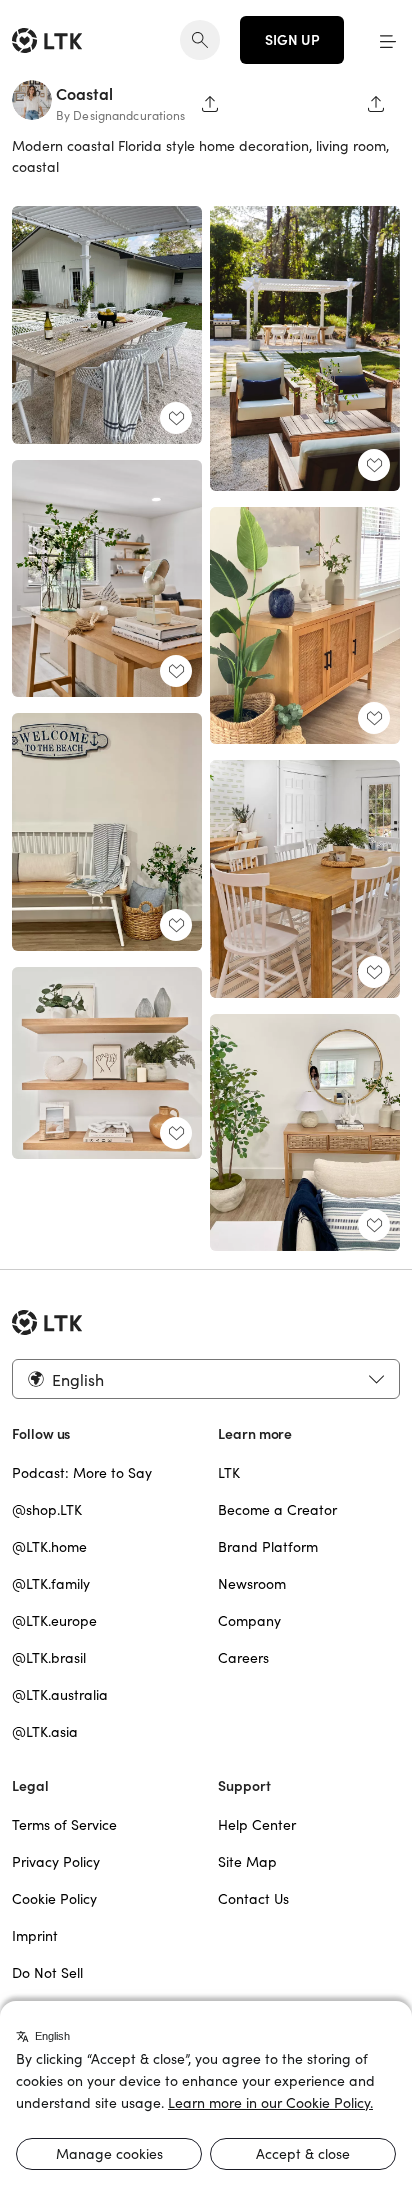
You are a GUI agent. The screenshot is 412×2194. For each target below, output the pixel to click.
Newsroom (252, 1584)
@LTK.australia (60, 1695)
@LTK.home (49, 1547)
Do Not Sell (47, 1973)
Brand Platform (268, 1547)
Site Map (247, 1862)
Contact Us (253, 1899)
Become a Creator (277, 1510)
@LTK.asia (45, 1732)
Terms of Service (64, 1825)
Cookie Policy (54, 1899)
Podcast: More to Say (82, 1473)
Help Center (257, 1825)
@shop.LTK (47, 1510)
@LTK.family (51, 1584)
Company (249, 1621)
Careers (243, 1658)
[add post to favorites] (176, 418)
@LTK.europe (54, 1621)
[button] (388, 40)
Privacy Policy (56, 1862)
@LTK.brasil (49, 1658)
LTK (229, 1473)
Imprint (35, 1936)
